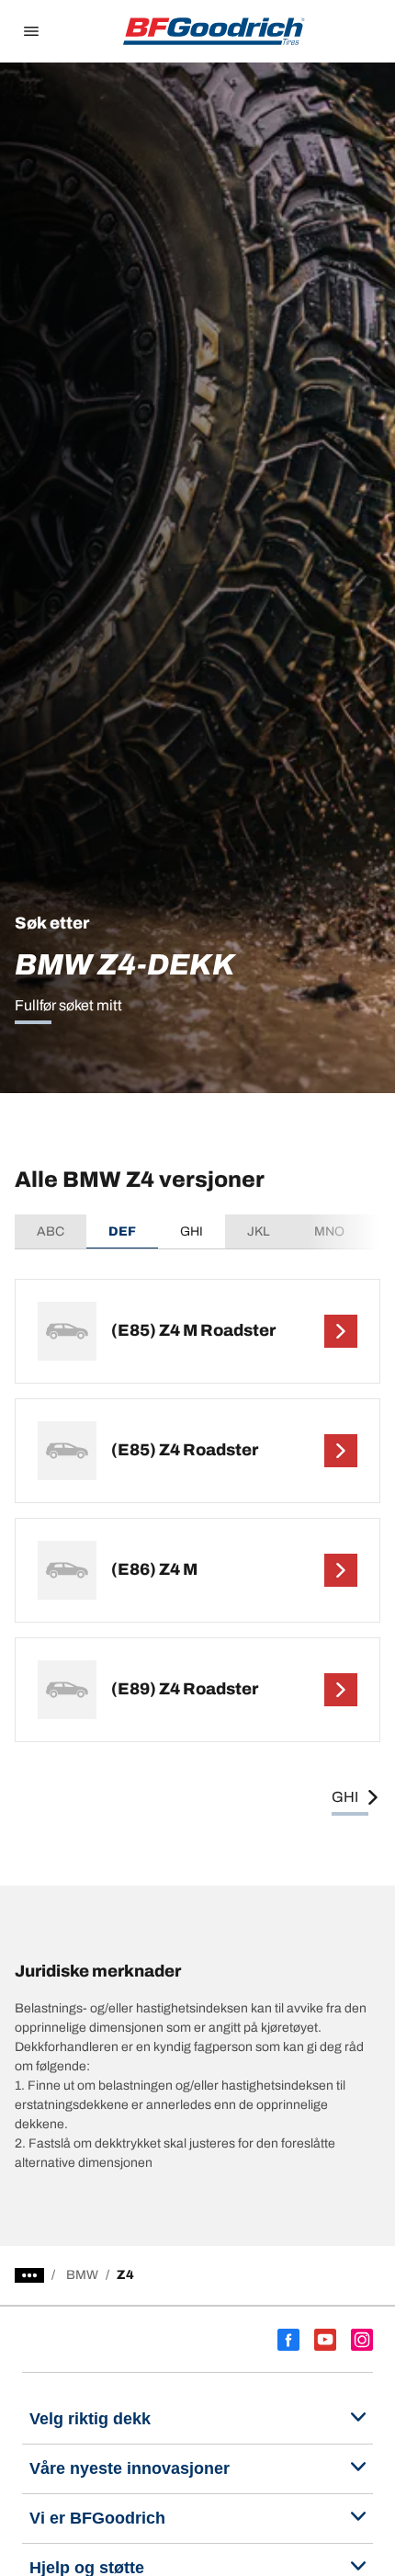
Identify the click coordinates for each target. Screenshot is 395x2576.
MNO (329, 1231)
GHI (192, 1231)
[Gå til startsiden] (214, 31)
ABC (51, 1231)
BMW (82, 2275)
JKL (259, 1231)
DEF (122, 1231)
